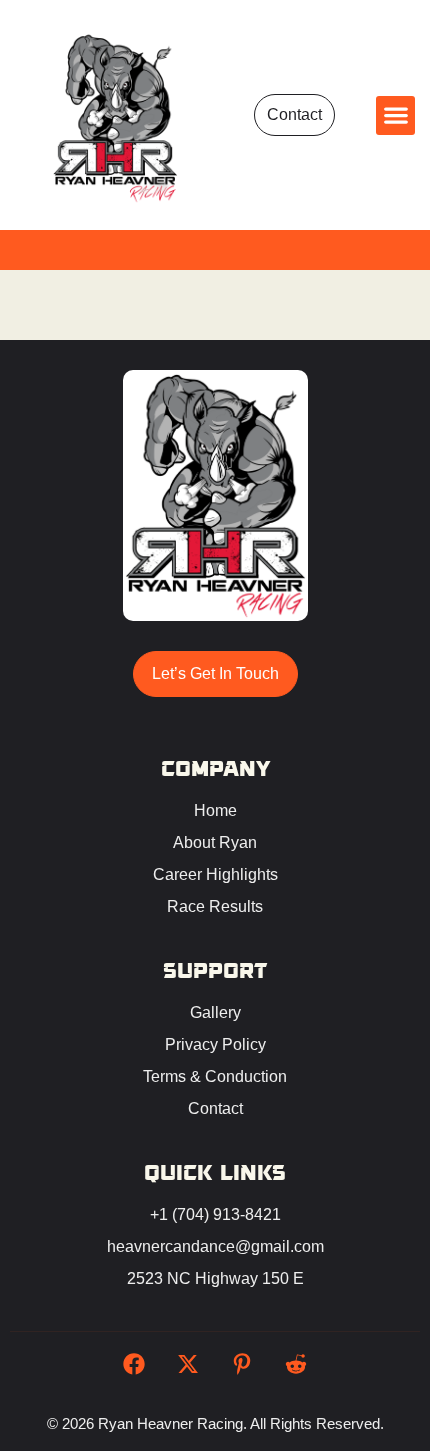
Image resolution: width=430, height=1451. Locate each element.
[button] (395, 115)
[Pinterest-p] (242, 1364)
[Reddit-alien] (296, 1364)
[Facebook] (134, 1364)
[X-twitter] (188, 1364)
